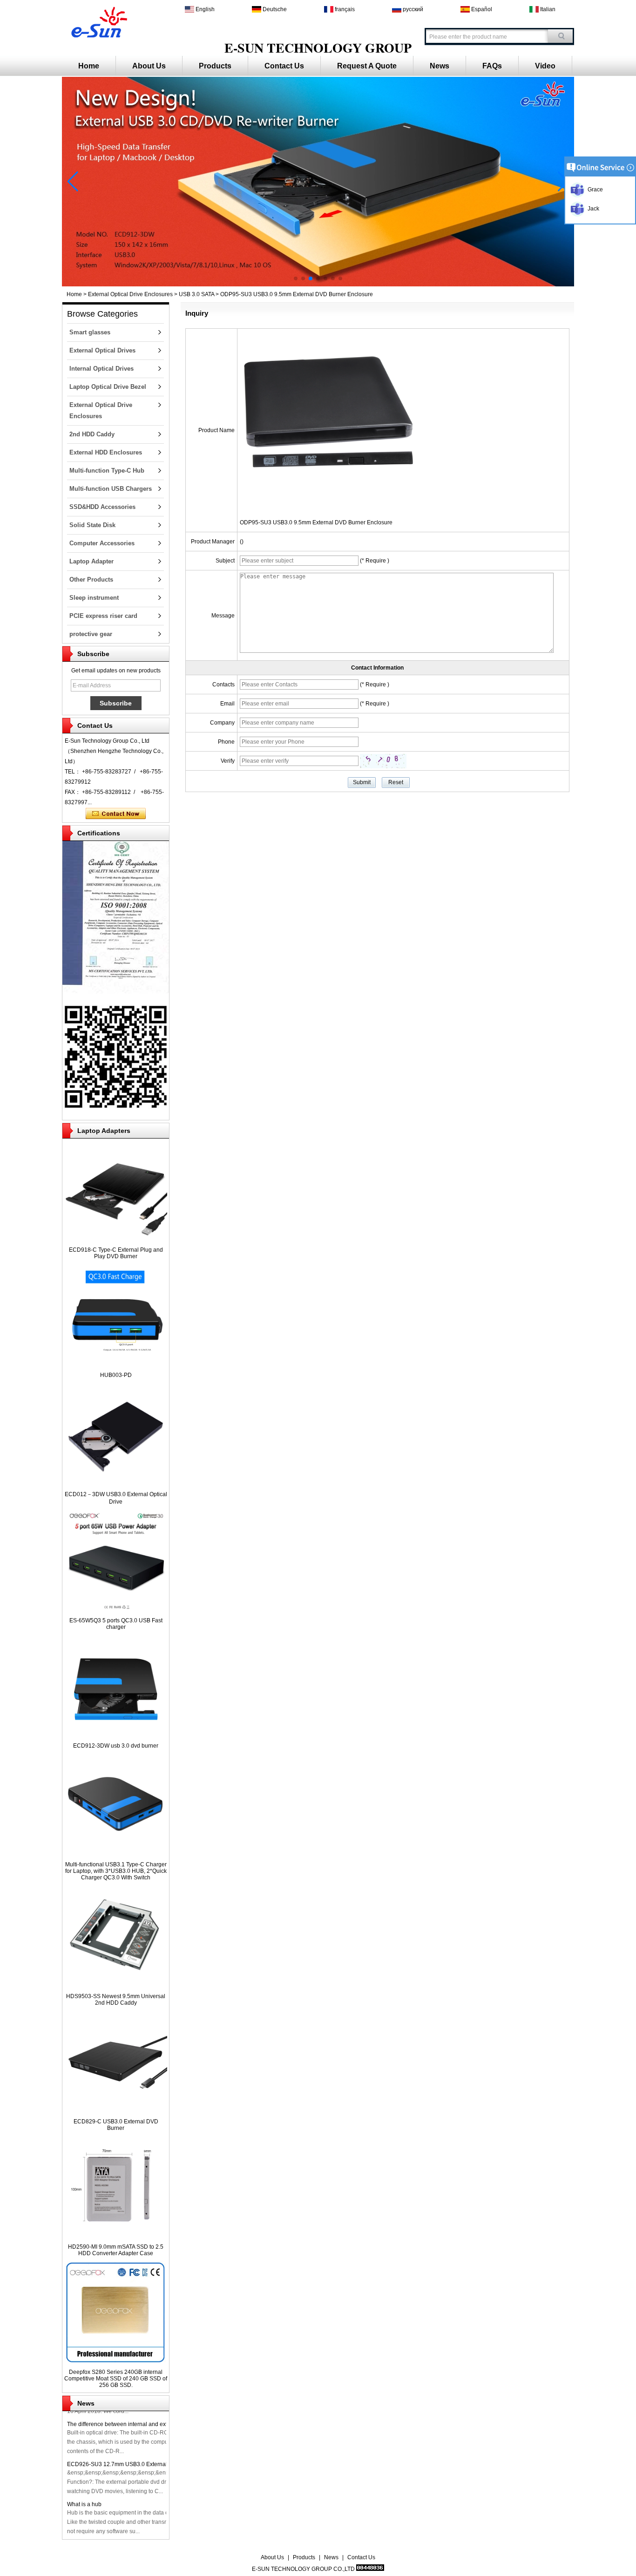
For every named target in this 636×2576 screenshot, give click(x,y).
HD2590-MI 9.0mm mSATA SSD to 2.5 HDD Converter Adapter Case (116, 2250)
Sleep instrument (94, 598)
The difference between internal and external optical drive (140, 2424)
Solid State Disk (92, 525)
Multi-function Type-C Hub (107, 471)
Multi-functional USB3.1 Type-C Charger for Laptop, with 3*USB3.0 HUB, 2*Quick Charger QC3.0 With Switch (116, 1871)
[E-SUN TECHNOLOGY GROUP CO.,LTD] (98, 21)
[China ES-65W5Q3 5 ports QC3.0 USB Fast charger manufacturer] (116, 1610)
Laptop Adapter (91, 561)
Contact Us (284, 66)
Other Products (91, 580)
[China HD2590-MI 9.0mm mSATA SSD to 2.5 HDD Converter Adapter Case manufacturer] (116, 2237)
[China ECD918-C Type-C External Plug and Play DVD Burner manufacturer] (116, 1240)
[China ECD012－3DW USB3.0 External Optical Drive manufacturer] (116, 1484)
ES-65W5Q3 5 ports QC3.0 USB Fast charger (116, 1624)
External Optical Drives (102, 350)
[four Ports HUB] (318, 285)
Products (215, 66)
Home (89, 66)
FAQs (492, 66)
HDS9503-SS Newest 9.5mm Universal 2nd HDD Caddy (116, 2000)
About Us (149, 66)
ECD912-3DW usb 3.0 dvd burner (116, 1746)
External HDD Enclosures (106, 452)
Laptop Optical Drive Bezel (108, 387)
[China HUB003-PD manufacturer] (116, 1365)
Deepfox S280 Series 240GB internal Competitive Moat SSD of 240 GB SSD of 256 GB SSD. (116, 2379)
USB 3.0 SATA (196, 294)
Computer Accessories (102, 543)
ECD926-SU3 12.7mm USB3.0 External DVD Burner (133, 2464)
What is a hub (84, 2504)
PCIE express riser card (103, 616)
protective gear (91, 634)
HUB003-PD (116, 1375)
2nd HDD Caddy (92, 434)
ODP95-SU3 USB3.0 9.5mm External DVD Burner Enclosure (316, 522)
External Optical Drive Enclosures (130, 294)
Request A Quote (367, 66)
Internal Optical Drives (101, 369)
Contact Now (116, 814)
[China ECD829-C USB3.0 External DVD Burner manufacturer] (116, 2111)
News (440, 66)
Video (545, 66)
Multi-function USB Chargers (111, 489)
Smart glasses (90, 332)
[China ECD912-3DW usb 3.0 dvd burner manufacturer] (116, 1735)
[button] (296, 278)
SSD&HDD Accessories (102, 507)
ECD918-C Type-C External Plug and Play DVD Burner (116, 1253)
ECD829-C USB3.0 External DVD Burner (116, 2125)
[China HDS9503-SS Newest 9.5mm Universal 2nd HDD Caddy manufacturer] (116, 1986)
